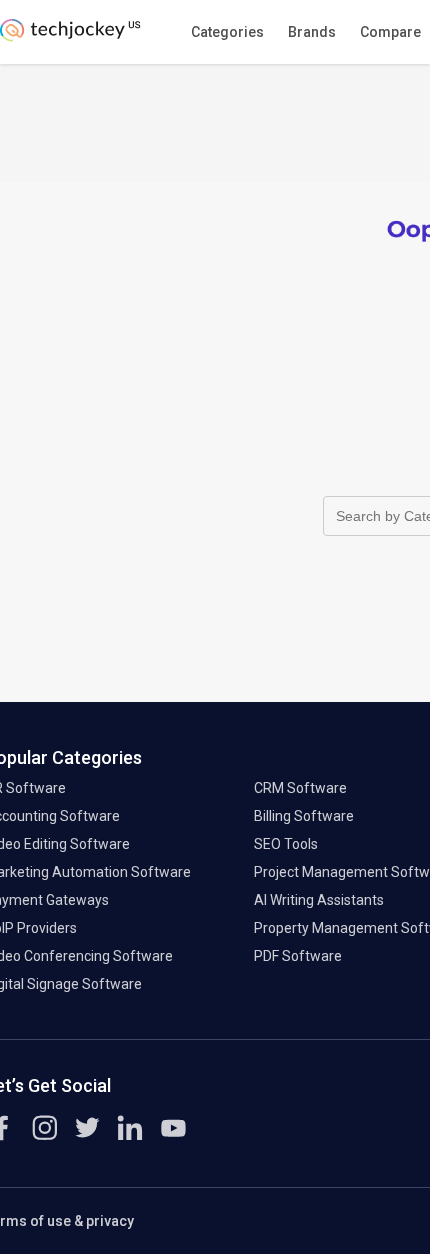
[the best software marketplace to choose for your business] (73, 36)
